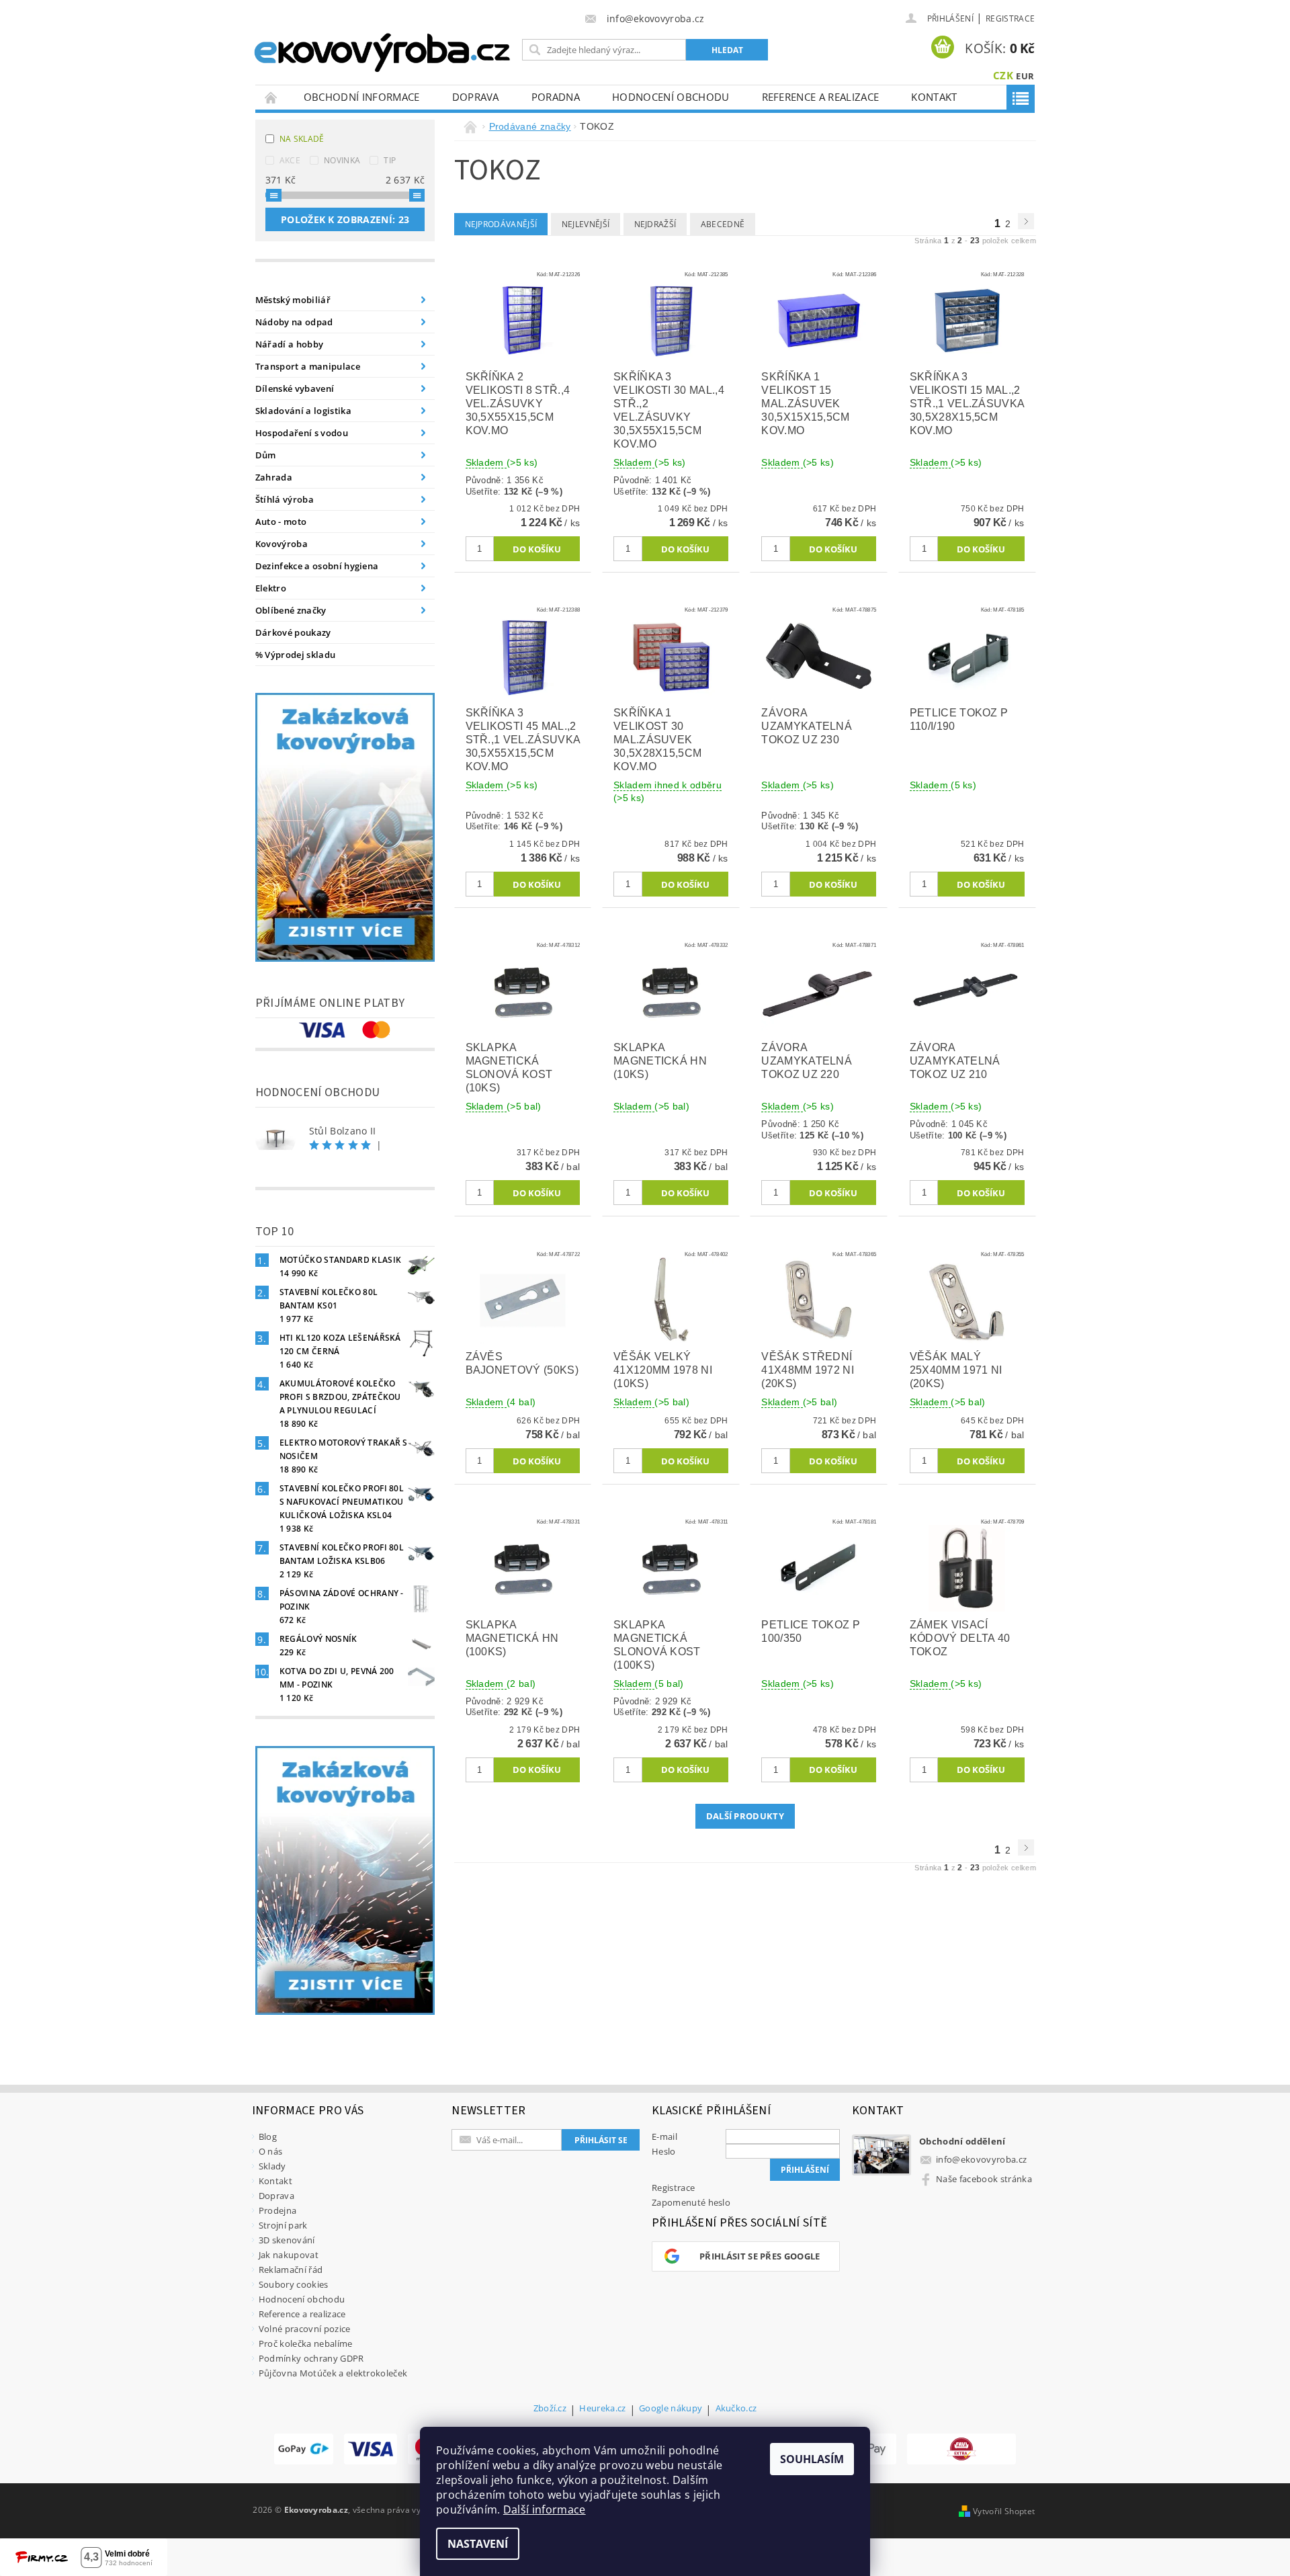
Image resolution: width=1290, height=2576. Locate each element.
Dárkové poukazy (293, 632)
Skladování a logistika (303, 411)
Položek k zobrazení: (345, 219)
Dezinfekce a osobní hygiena (317, 566)
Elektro (271, 588)
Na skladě (302, 139)
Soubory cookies (294, 2284)
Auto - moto (281, 522)
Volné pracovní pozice (305, 2329)
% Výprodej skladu (295, 655)
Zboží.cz (550, 2409)
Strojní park (283, 2225)
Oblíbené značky (291, 610)
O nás (271, 2151)
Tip (390, 160)
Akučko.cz (736, 2409)
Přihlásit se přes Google (760, 2256)
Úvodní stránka (271, 97)
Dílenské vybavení (295, 388)
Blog (268, 2136)
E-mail (664, 2136)
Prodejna (278, 2210)
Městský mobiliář (293, 300)
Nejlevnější (586, 224)
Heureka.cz (602, 2409)
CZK (1003, 75)
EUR (1025, 76)
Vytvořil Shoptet (1004, 2511)
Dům (266, 455)
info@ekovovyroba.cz (981, 2159)
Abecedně (723, 224)
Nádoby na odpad (294, 322)
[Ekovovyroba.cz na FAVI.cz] (961, 2449)
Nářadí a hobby (289, 344)
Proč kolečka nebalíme (306, 2343)
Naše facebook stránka (984, 2179)
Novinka (342, 160)
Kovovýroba (282, 544)
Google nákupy (671, 2409)
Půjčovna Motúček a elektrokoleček (333, 2373)
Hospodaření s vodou (302, 433)
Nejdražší (655, 224)
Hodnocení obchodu (671, 97)
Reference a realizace (821, 97)
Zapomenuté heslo (691, 2202)
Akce (290, 160)
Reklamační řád (291, 2270)
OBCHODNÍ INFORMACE (362, 97)
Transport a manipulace (308, 366)
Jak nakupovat (289, 2255)
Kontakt (934, 97)
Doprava (476, 97)
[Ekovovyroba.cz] (384, 50)
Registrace (1010, 18)
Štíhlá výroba (285, 499)
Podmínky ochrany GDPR (311, 2358)
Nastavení (478, 2544)
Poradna (556, 97)
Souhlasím (812, 2459)
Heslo (664, 2151)
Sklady (272, 2166)
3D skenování (287, 2240)
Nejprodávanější (501, 224)
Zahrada (274, 477)
